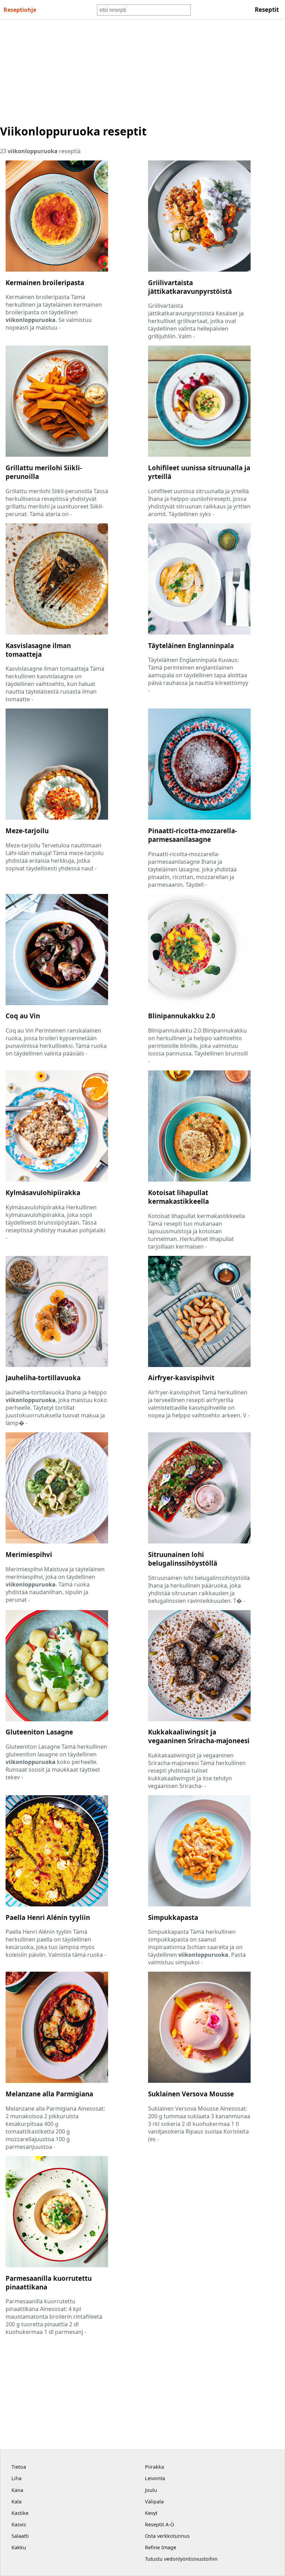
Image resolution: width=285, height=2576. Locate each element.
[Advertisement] (142, 72)
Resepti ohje (20, 10)
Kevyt (151, 2513)
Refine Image (161, 2547)
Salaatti (20, 2536)
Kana (17, 2490)
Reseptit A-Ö (160, 2524)
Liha (17, 2478)
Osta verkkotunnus (167, 2536)
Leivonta (155, 2478)
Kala (17, 2502)
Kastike (20, 2513)
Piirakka (154, 2467)
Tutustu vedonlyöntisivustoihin (181, 2559)
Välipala (154, 2502)
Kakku (19, 2547)
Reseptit (267, 10)
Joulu (151, 2490)
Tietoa (19, 2467)
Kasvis (19, 2524)
